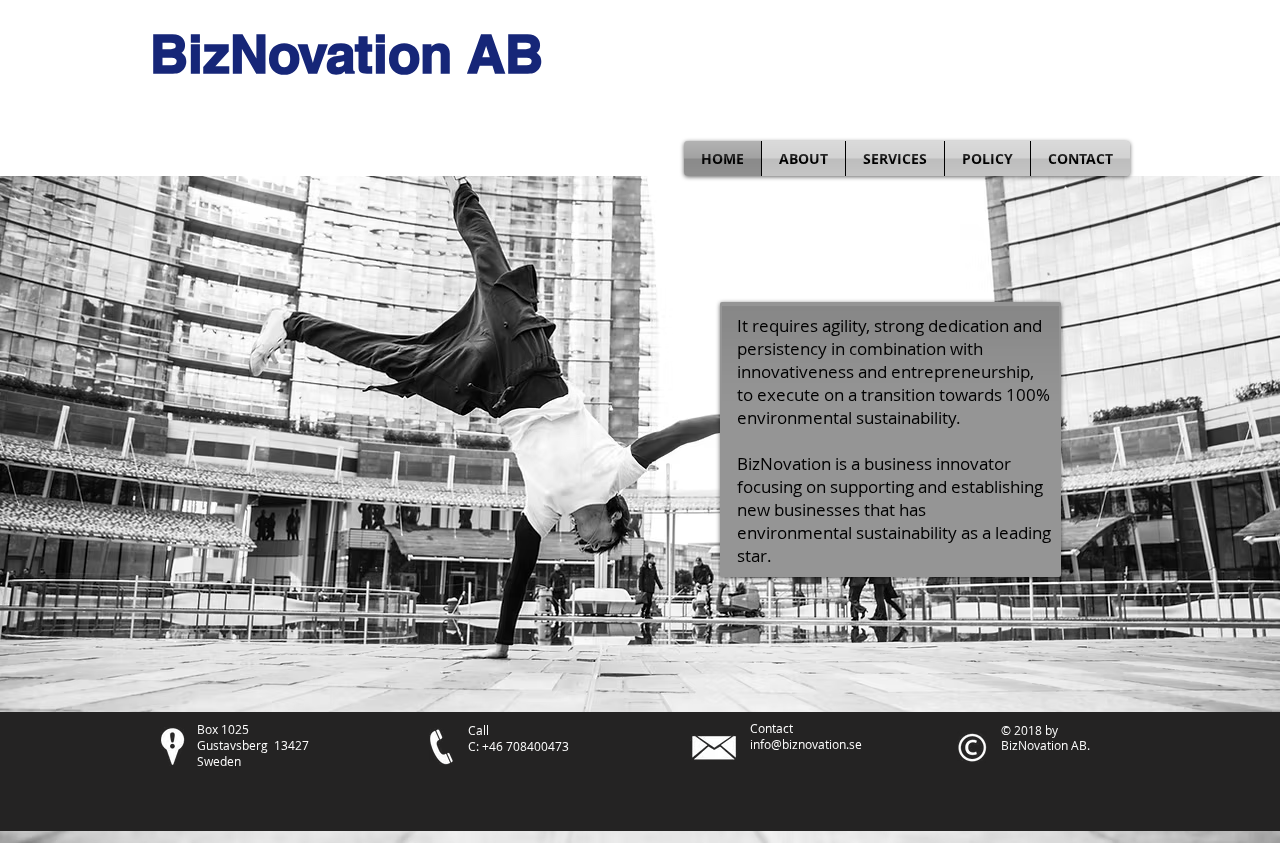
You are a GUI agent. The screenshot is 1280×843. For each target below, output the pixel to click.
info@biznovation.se (806, 744)
